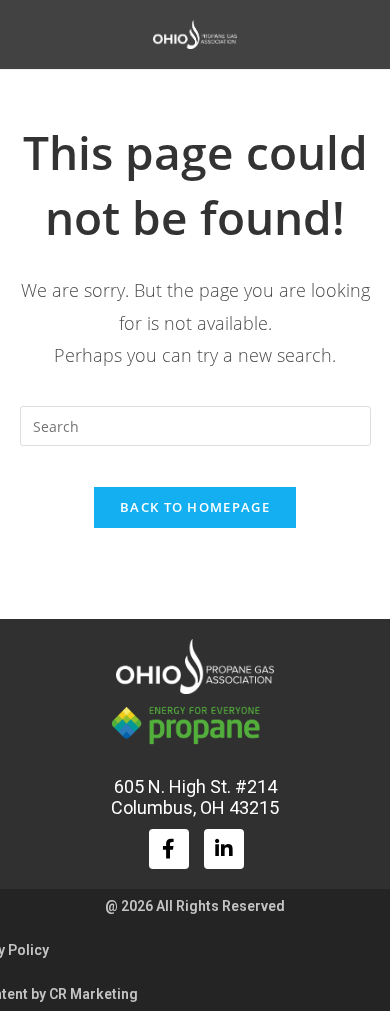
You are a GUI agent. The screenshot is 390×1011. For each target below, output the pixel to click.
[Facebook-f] (169, 849)
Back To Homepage (195, 507)
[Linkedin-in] (224, 849)
